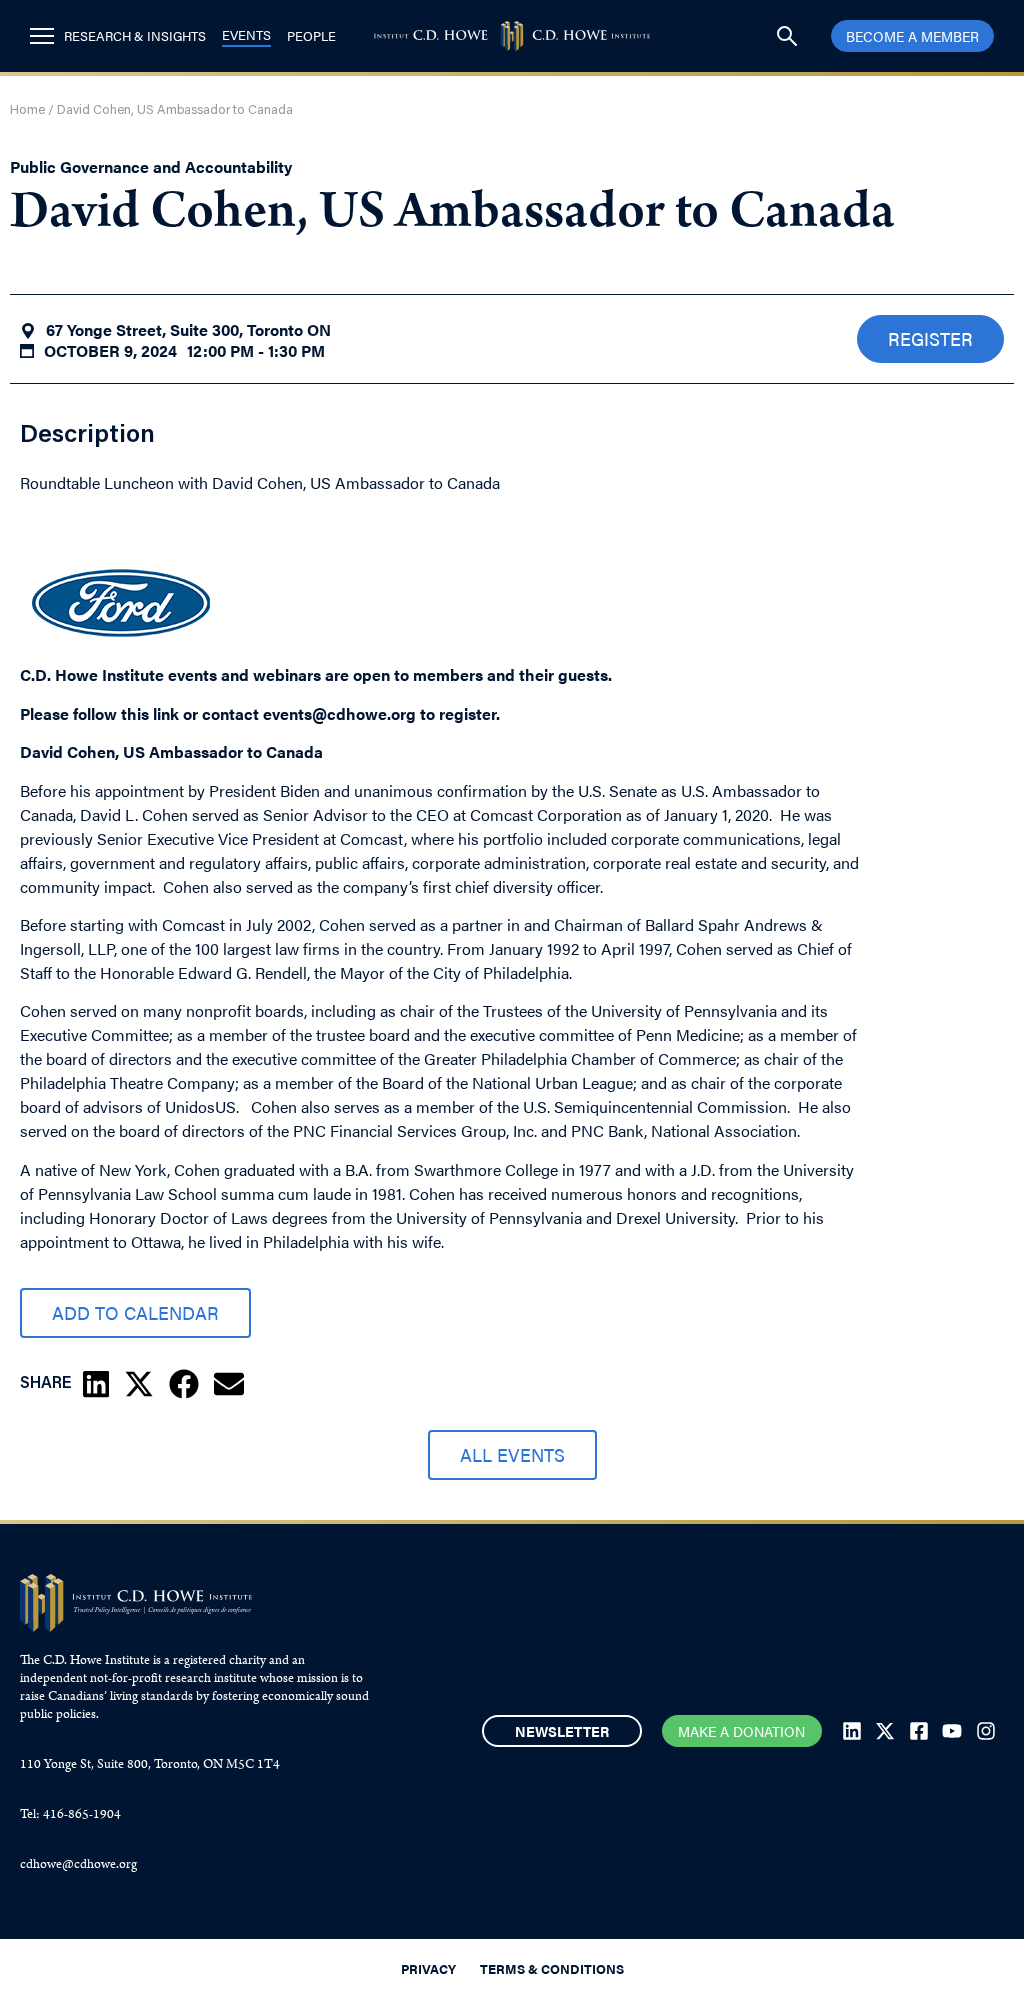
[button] (96, 1384)
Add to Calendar (135, 1312)
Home (27, 110)
